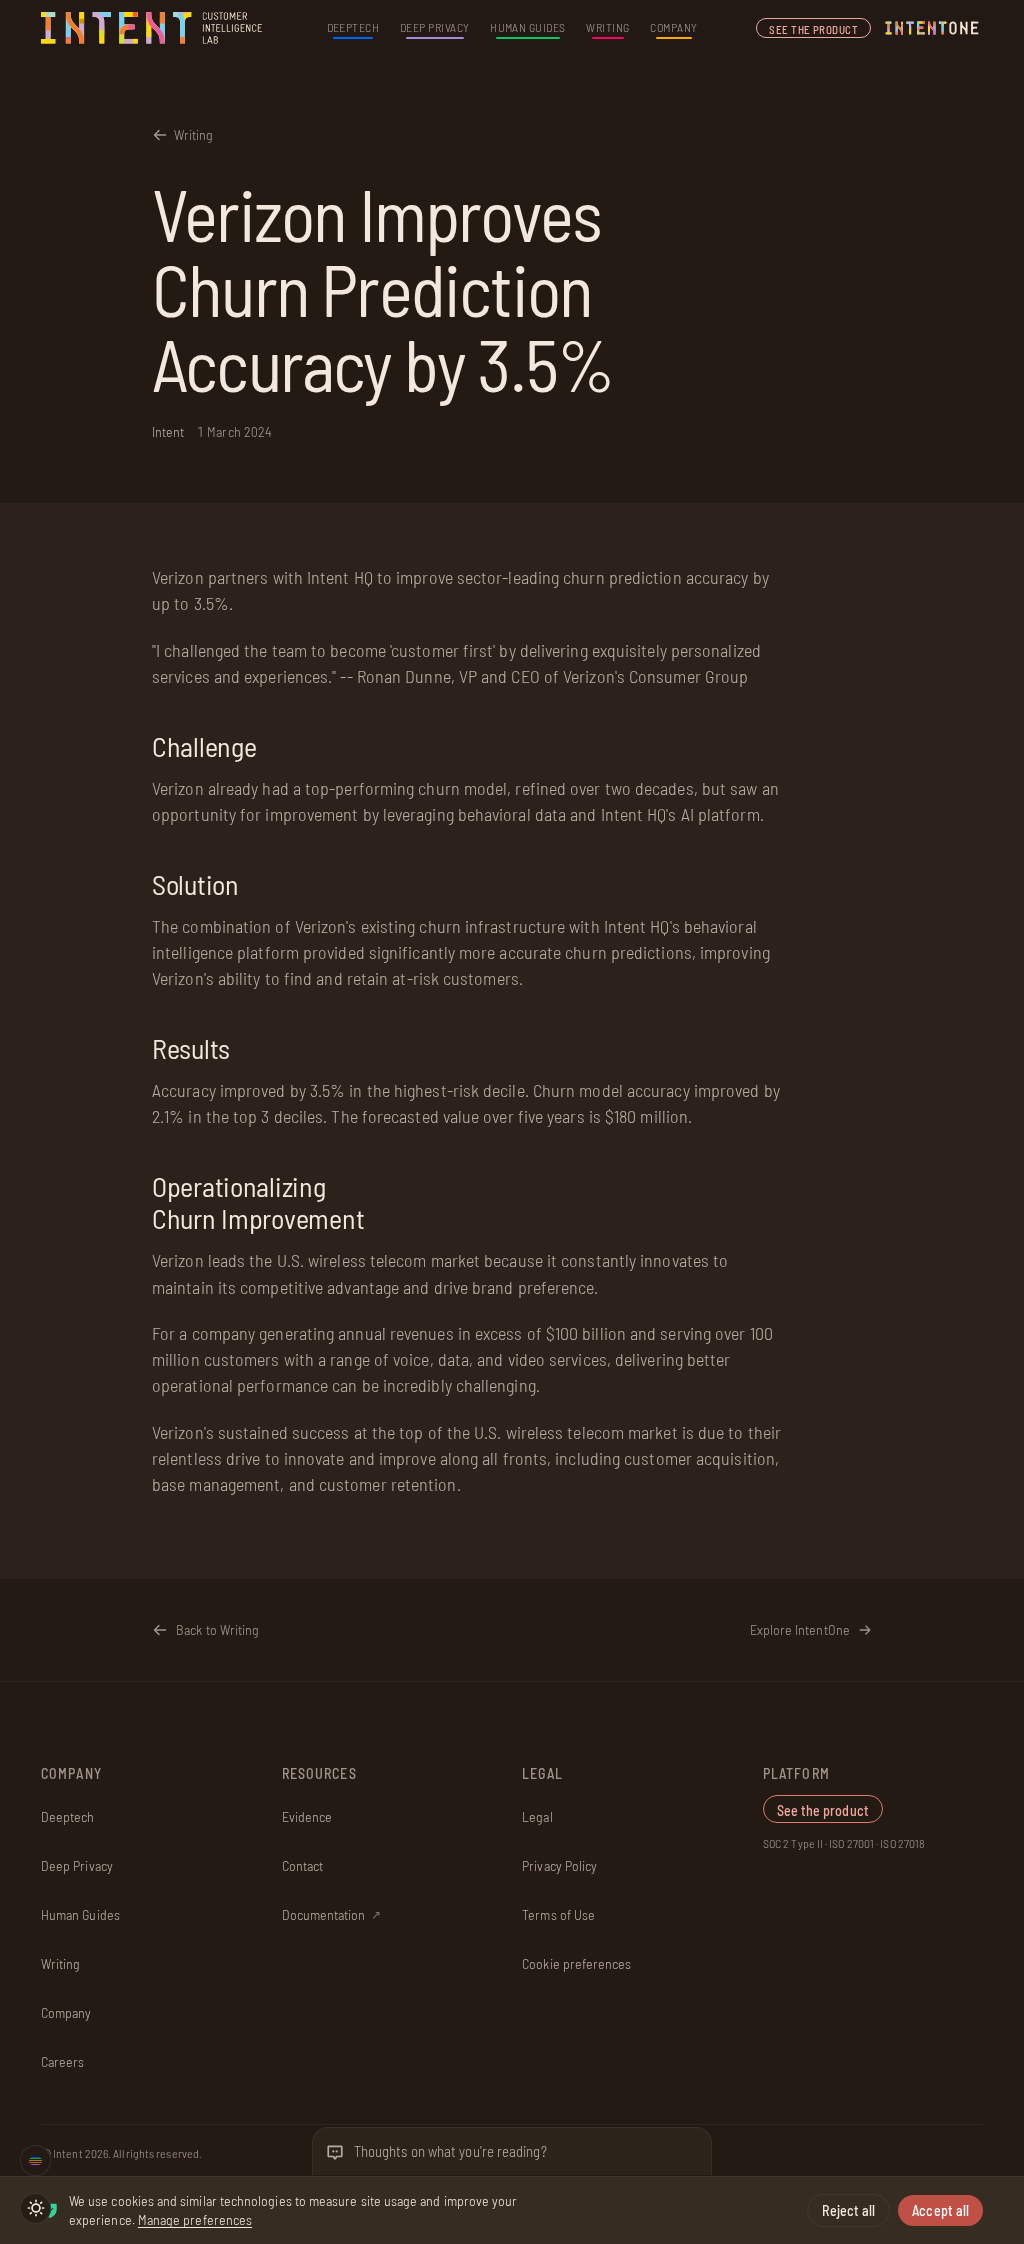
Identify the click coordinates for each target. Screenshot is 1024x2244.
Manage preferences (195, 2219)
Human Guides (528, 27)
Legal (537, 1816)
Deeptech (353, 27)
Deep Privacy (435, 27)
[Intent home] (153, 28)
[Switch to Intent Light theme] (35, 2208)
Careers (63, 2061)
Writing (607, 27)
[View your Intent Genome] (35, 2160)
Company (673, 27)
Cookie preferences (576, 1963)
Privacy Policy (559, 1865)
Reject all (848, 2210)
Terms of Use (558, 1914)
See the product (813, 29)
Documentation (331, 1914)
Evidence (307, 1816)
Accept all (940, 2210)
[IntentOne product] (932, 28)
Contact (303, 1865)
